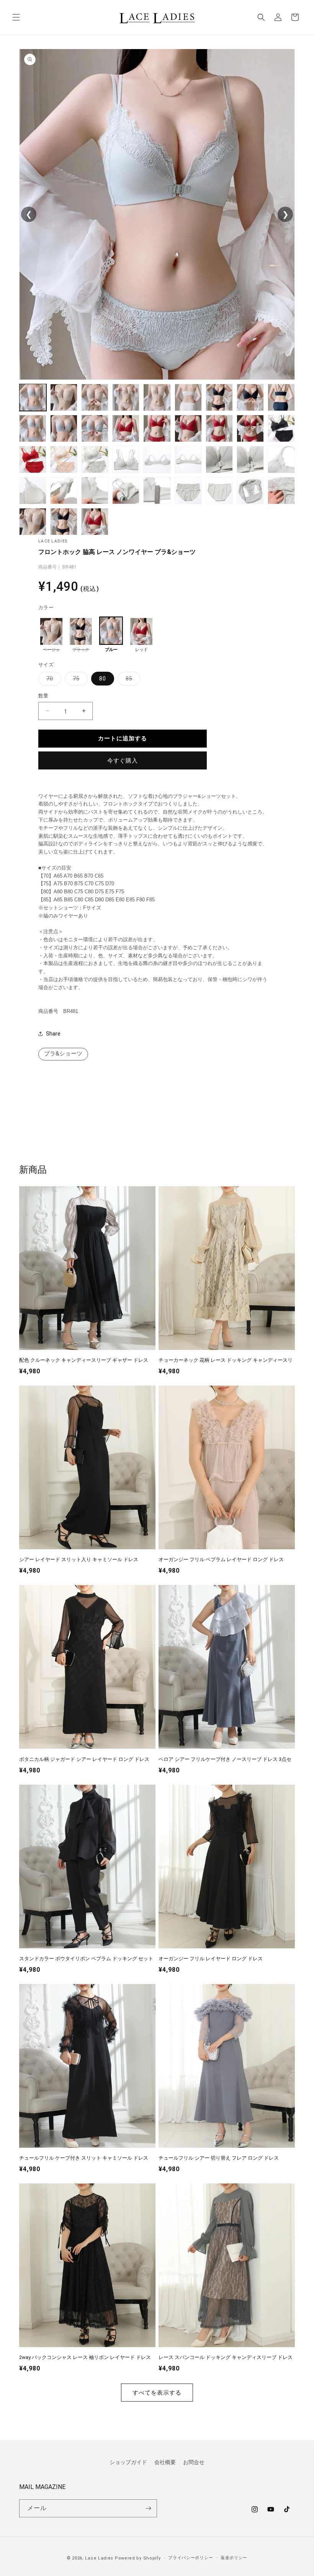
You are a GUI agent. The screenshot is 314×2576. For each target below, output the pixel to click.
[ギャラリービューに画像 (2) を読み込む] (64, 397)
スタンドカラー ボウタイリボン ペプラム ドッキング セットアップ (86, 1959)
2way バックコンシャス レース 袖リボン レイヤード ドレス (85, 2357)
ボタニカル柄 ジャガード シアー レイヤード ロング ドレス (84, 1759)
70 (52, 680)
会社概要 (165, 2462)
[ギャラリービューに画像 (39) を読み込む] (95, 522)
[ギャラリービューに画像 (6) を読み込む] (188, 397)
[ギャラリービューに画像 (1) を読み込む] (33, 397)
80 (103, 679)
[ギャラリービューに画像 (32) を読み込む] (157, 491)
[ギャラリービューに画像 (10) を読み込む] (33, 428)
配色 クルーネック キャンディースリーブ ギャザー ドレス (84, 1360)
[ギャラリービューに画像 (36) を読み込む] (281, 491)
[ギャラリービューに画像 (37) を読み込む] (33, 522)
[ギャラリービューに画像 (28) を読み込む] (33, 491)
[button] (16, 17)
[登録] (148, 2508)
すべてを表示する (157, 2393)
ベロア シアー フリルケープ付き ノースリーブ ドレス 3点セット (225, 1760)
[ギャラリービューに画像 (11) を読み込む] (64, 428)
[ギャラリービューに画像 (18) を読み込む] (281, 428)
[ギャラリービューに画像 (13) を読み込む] (126, 428)
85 (132, 680)
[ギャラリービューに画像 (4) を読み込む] (126, 397)
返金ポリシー (234, 2558)
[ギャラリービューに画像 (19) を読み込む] (33, 459)
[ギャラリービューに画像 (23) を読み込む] (157, 459)
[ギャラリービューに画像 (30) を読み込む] (95, 491)
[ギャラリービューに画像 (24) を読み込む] (188, 459)
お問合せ (194, 2462)
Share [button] (53, 1034)
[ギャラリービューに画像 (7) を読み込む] (219, 397)
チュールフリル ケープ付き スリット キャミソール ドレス (84, 2158)
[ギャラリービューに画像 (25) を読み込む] (219, 459)
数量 (43, 696)
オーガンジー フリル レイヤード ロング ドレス (211, 1959)
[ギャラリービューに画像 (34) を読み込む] (219, 491)
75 (79, 680)
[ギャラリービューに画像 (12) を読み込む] (95, 428)
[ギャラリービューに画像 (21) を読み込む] (95, 459)
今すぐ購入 (123, 761)
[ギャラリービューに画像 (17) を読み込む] (250, 428)
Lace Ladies (99, 2558)
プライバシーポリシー (191, 2558)
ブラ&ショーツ (63, 1054)
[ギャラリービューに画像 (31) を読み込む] (126, 491)
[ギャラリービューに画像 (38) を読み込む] (64, 522)
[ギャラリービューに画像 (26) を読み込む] (250, 459)
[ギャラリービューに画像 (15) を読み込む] (188, 428)
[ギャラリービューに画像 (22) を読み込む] (126, 459)
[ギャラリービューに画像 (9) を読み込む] (281, 397)
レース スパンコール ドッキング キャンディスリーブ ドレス (226, 2357)
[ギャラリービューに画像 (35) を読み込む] (250, 491)
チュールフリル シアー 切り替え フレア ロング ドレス (219, 2158)
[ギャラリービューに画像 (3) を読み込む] (95, 397)
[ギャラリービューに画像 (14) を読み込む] (157, 428)
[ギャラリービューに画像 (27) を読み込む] (281, 459)
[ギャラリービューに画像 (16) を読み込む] (219, 428)
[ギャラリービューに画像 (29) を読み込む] (64, 491)
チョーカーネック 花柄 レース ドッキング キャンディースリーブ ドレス (226, 1361)
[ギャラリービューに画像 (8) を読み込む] (250, 397)
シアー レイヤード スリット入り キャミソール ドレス (79, 1559)
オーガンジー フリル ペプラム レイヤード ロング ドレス (221, 1559)
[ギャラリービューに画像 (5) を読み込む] (157, 397)
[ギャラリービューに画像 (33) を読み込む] (188, 491)
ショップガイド (128, 2462)
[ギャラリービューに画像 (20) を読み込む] (64, 459)
